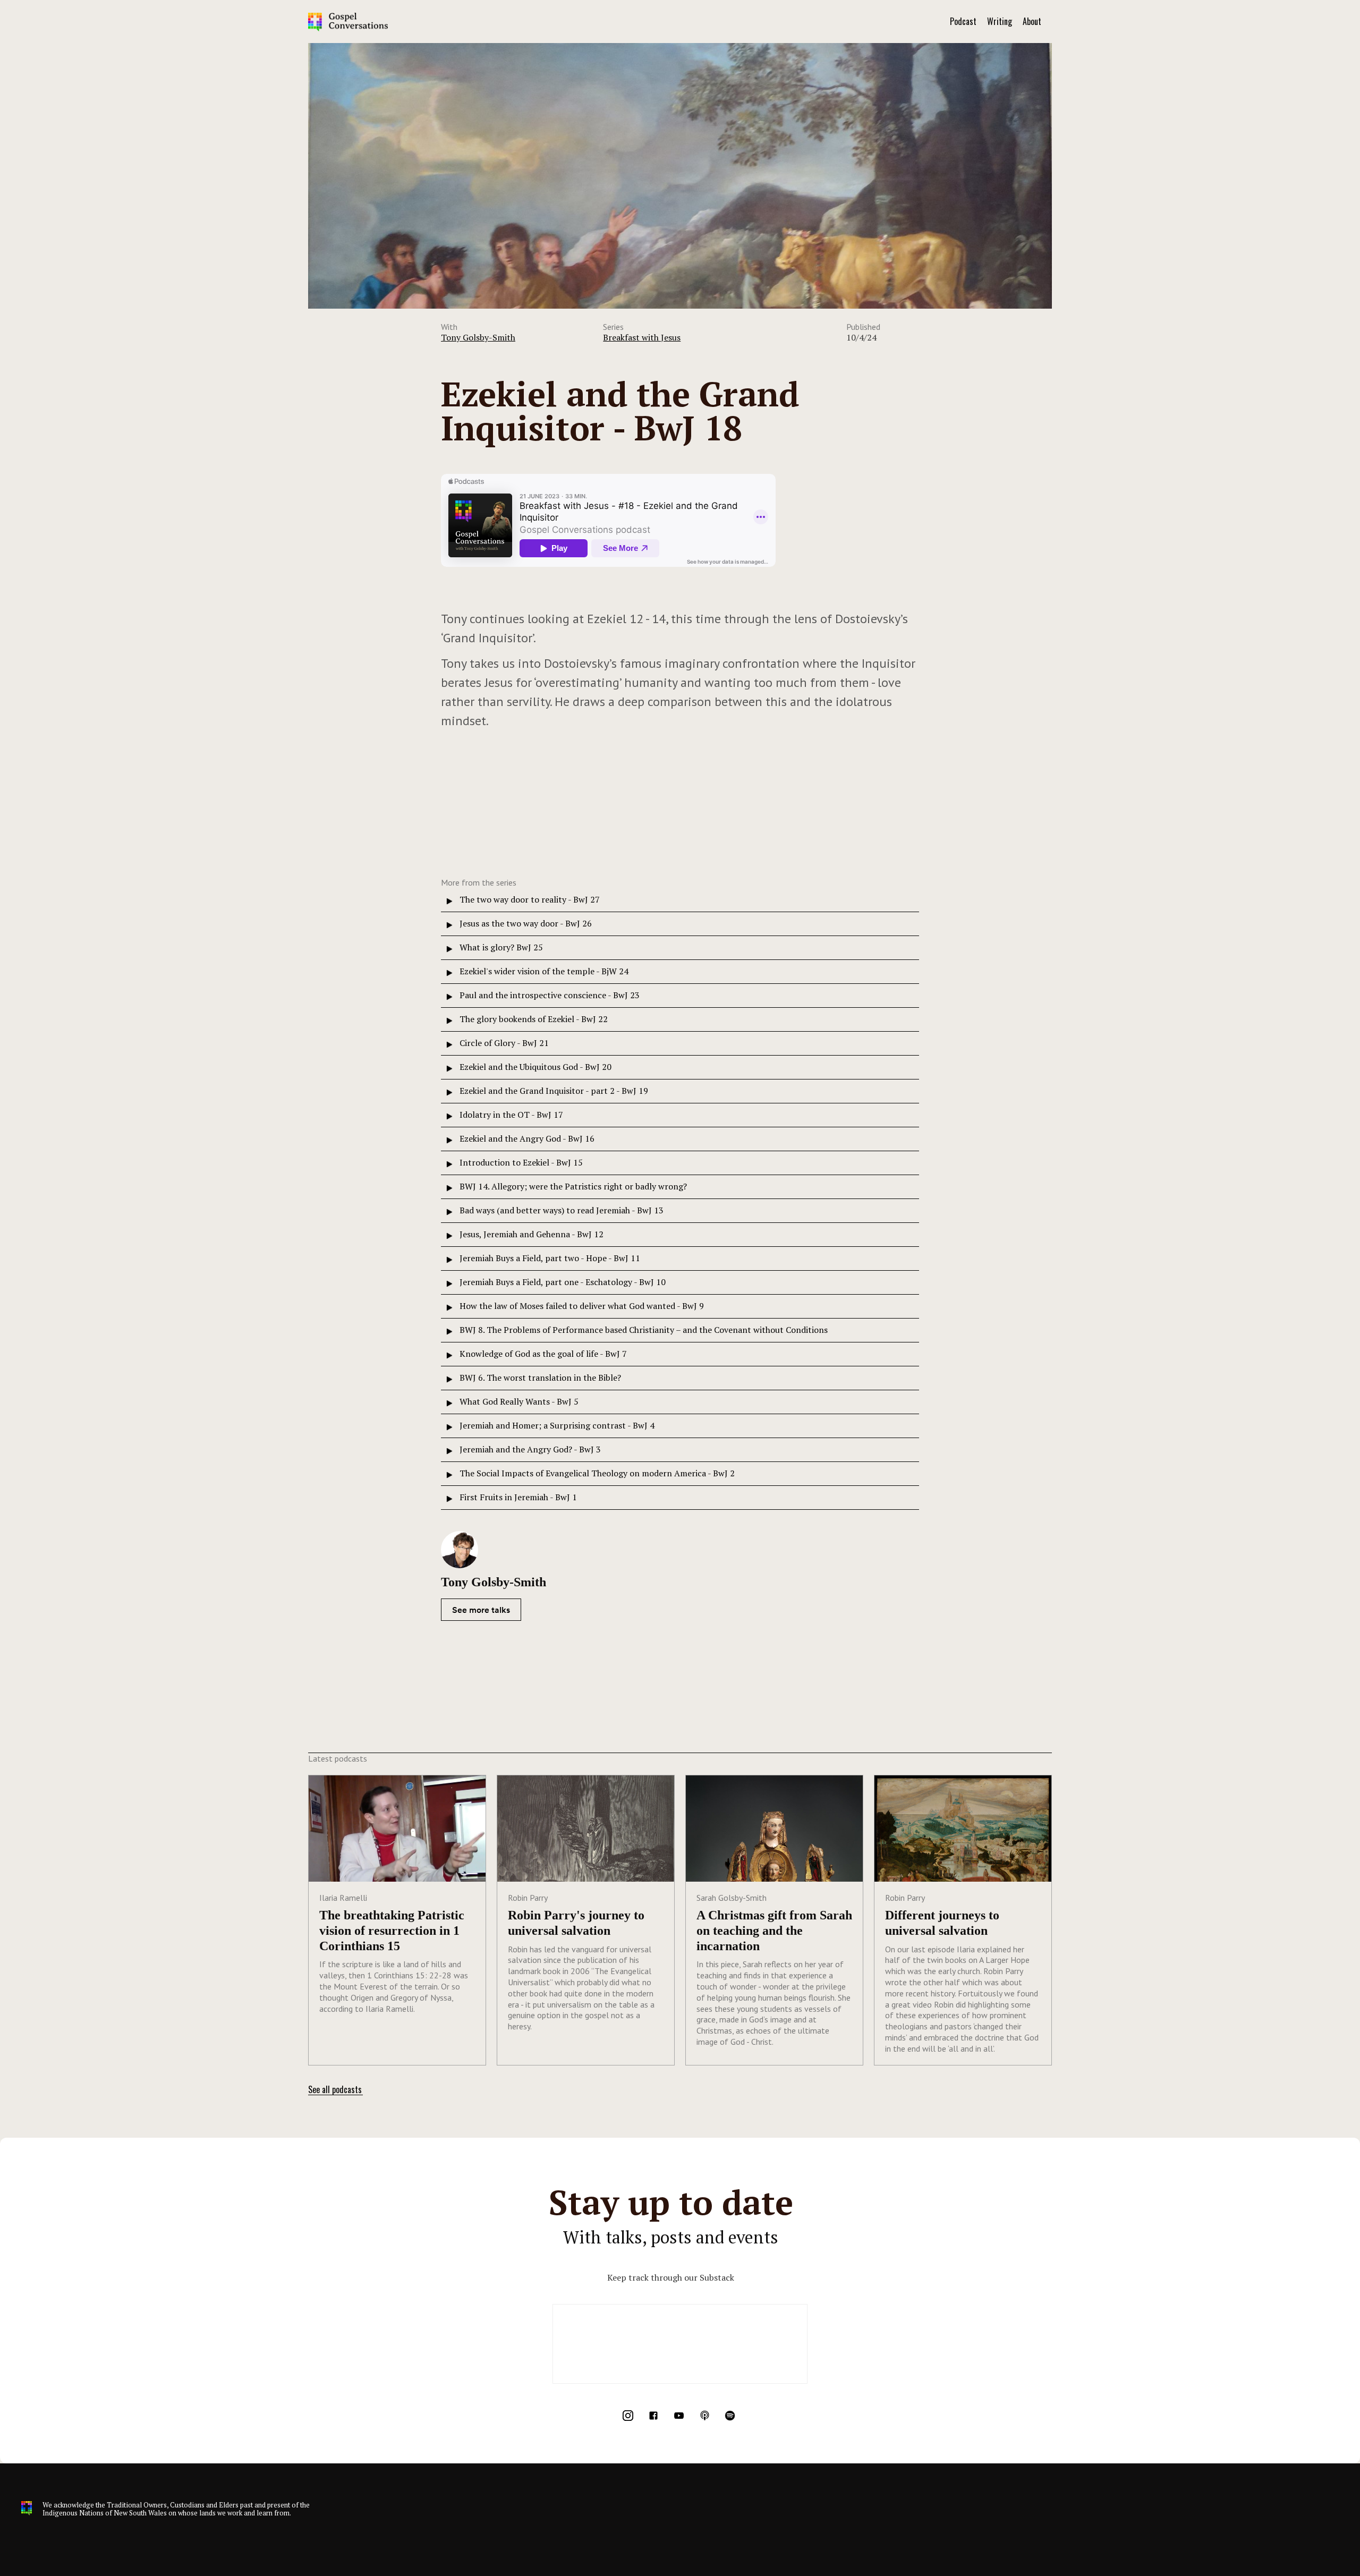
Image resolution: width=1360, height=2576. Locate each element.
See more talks (481, 1610)
